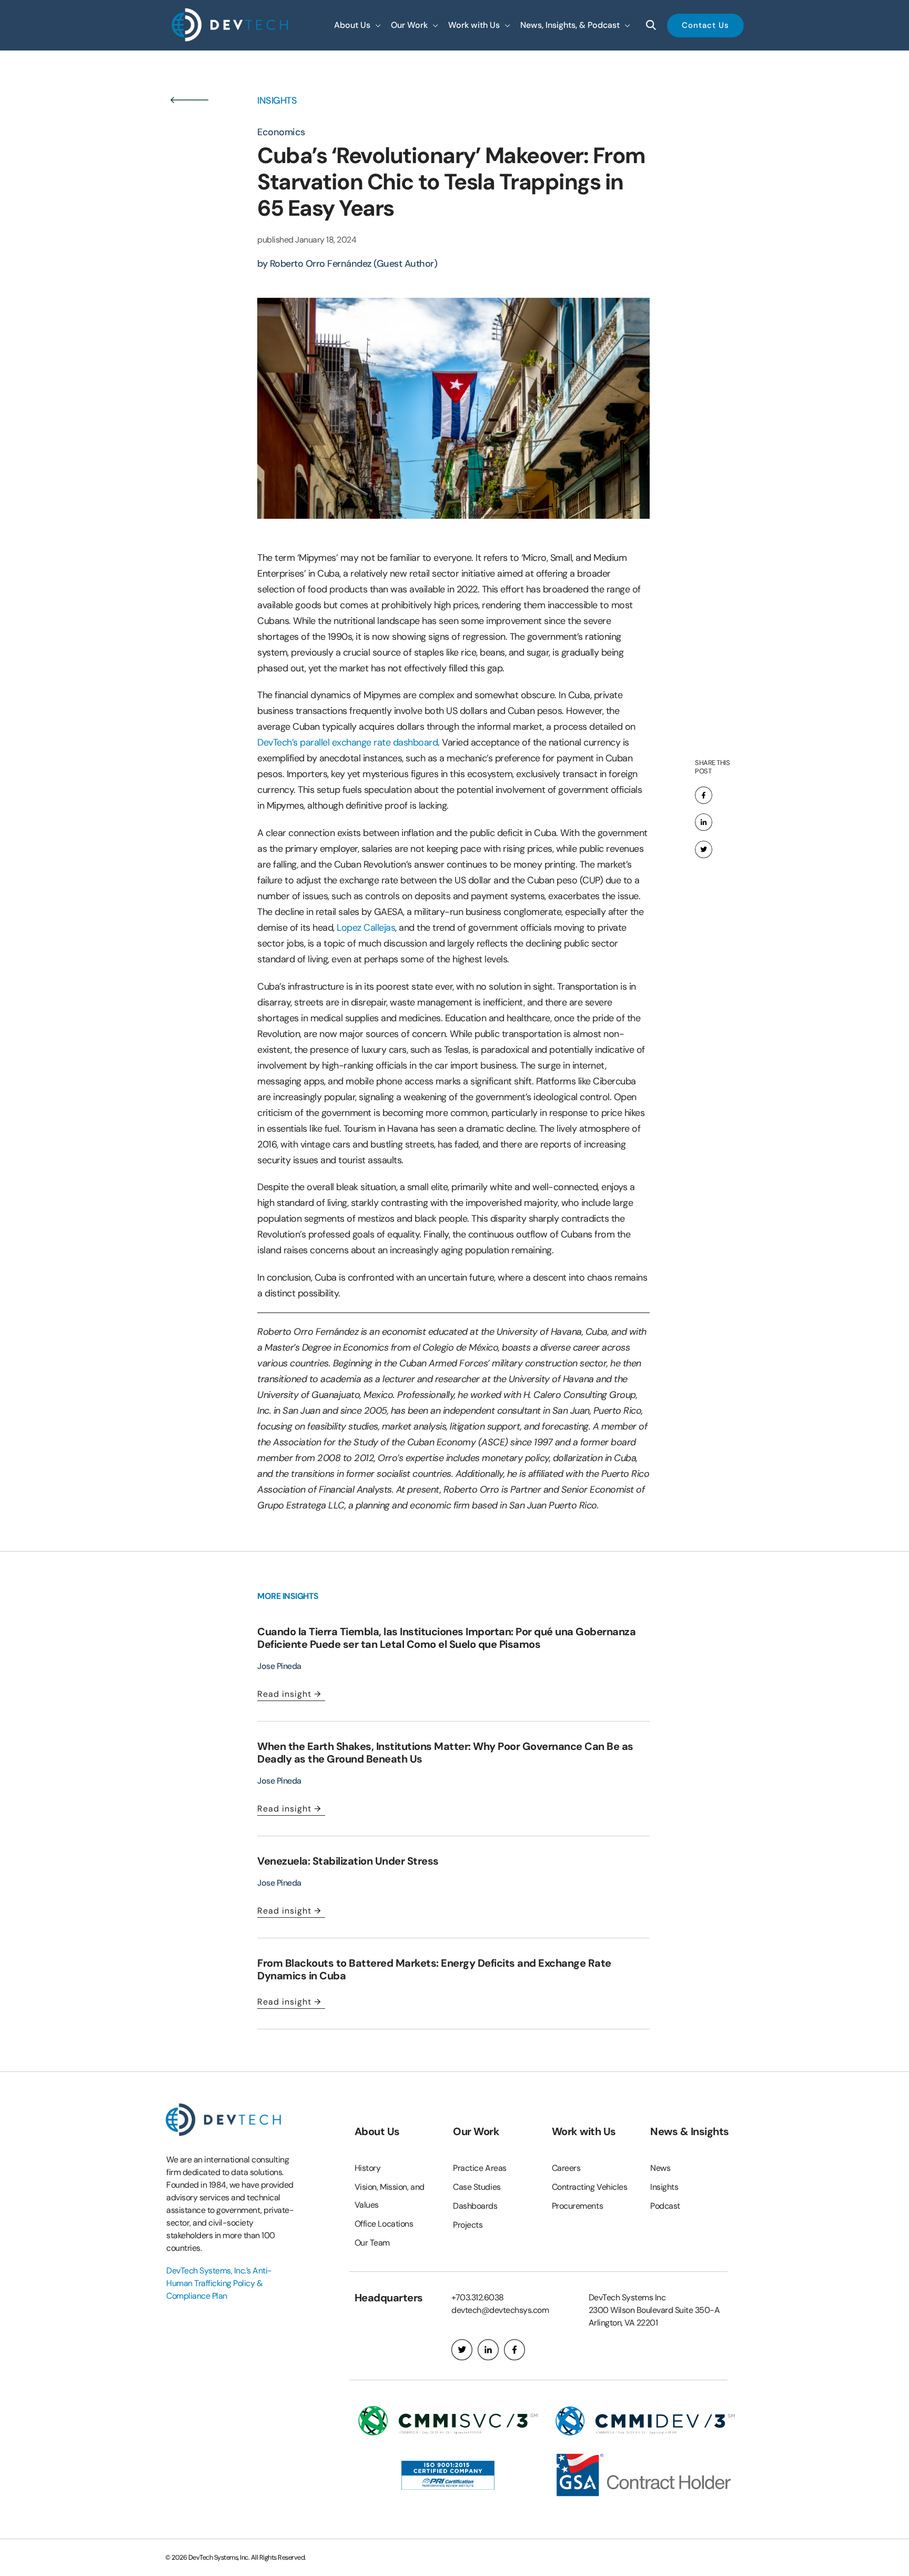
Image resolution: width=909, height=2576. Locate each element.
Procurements (578, 2206)
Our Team (372, 2243)
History (368, 2168)
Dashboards (475, 2206)
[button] (357, 25)
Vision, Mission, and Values (390, 2196)
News (660, 2168)
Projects (468, 2225)
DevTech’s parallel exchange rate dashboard (347, 742)
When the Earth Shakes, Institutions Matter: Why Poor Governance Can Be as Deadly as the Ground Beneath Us (445, 1753)
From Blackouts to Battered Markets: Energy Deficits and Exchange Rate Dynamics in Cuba (434, 1969)
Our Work (476, 2131)
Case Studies (477, 2187)
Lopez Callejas (366, 928)
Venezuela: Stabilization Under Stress (348, 1861)
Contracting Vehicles (590, 2187)
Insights (664, 2187)
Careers (566, 2168)
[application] (376, 25)
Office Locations (384, 2224)
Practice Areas (480, 2168)
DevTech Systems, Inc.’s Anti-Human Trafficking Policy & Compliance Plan (219, 2283)
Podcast (665, 2206)
